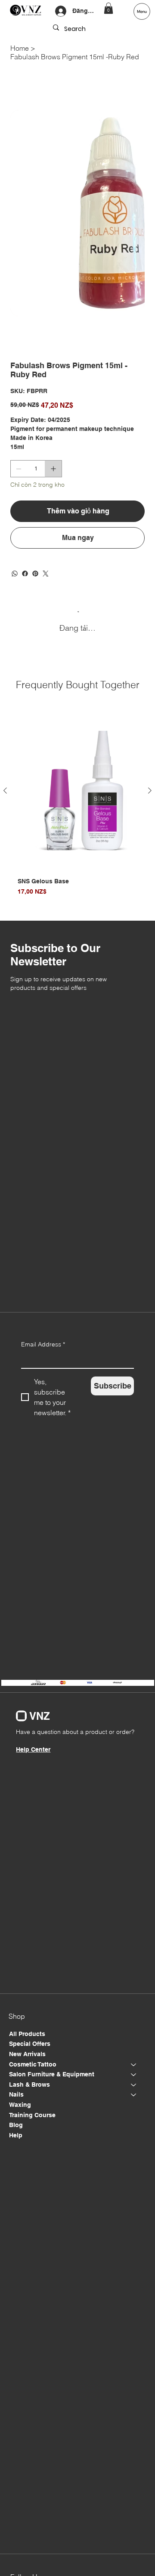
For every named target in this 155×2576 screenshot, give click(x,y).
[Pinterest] (35, 574)
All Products (27, 2034)
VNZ (40, 1716)
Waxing (20, 2105)
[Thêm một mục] (53, 469)
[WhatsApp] (15, 574)
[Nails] (134, 2095)
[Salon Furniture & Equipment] (134, 2075)
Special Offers (30, 2044)
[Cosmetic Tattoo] (134, 2065)
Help (16, 2135)
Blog (16, 2125)
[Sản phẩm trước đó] (5, 791)
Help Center (33, 1749)
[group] (77, 808)
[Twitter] (46, 574)
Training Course (32, 2115)
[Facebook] (25, 574)
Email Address (43, 1344)
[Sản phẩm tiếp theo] (150, 791)
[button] (108, 8)
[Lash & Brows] (134, 2085)
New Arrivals (27, 2054)
